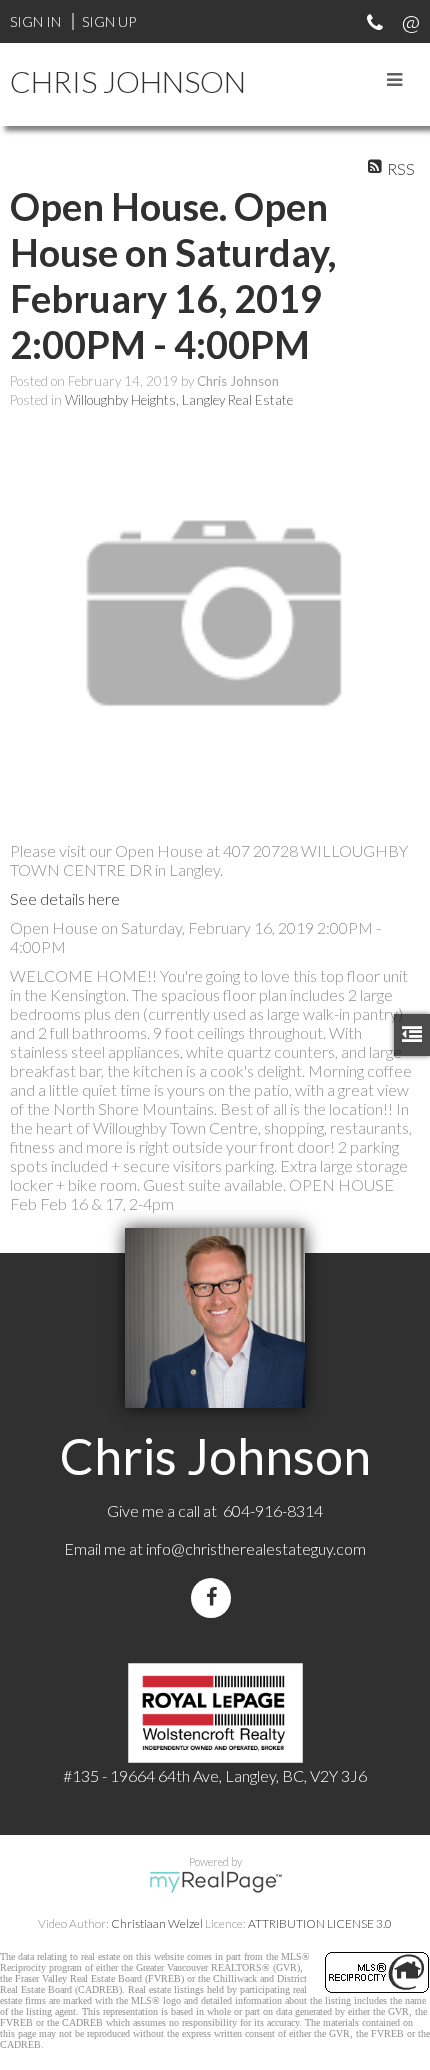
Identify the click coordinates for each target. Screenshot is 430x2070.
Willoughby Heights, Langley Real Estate (179, 400)
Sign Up (109, 21)
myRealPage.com (215, 1882)
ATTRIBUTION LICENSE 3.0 (320, 1923)
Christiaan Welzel (157, 1923)
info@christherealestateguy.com (256, 1548)
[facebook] (215, 1597)
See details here (65, 898)
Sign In (35, 21)
